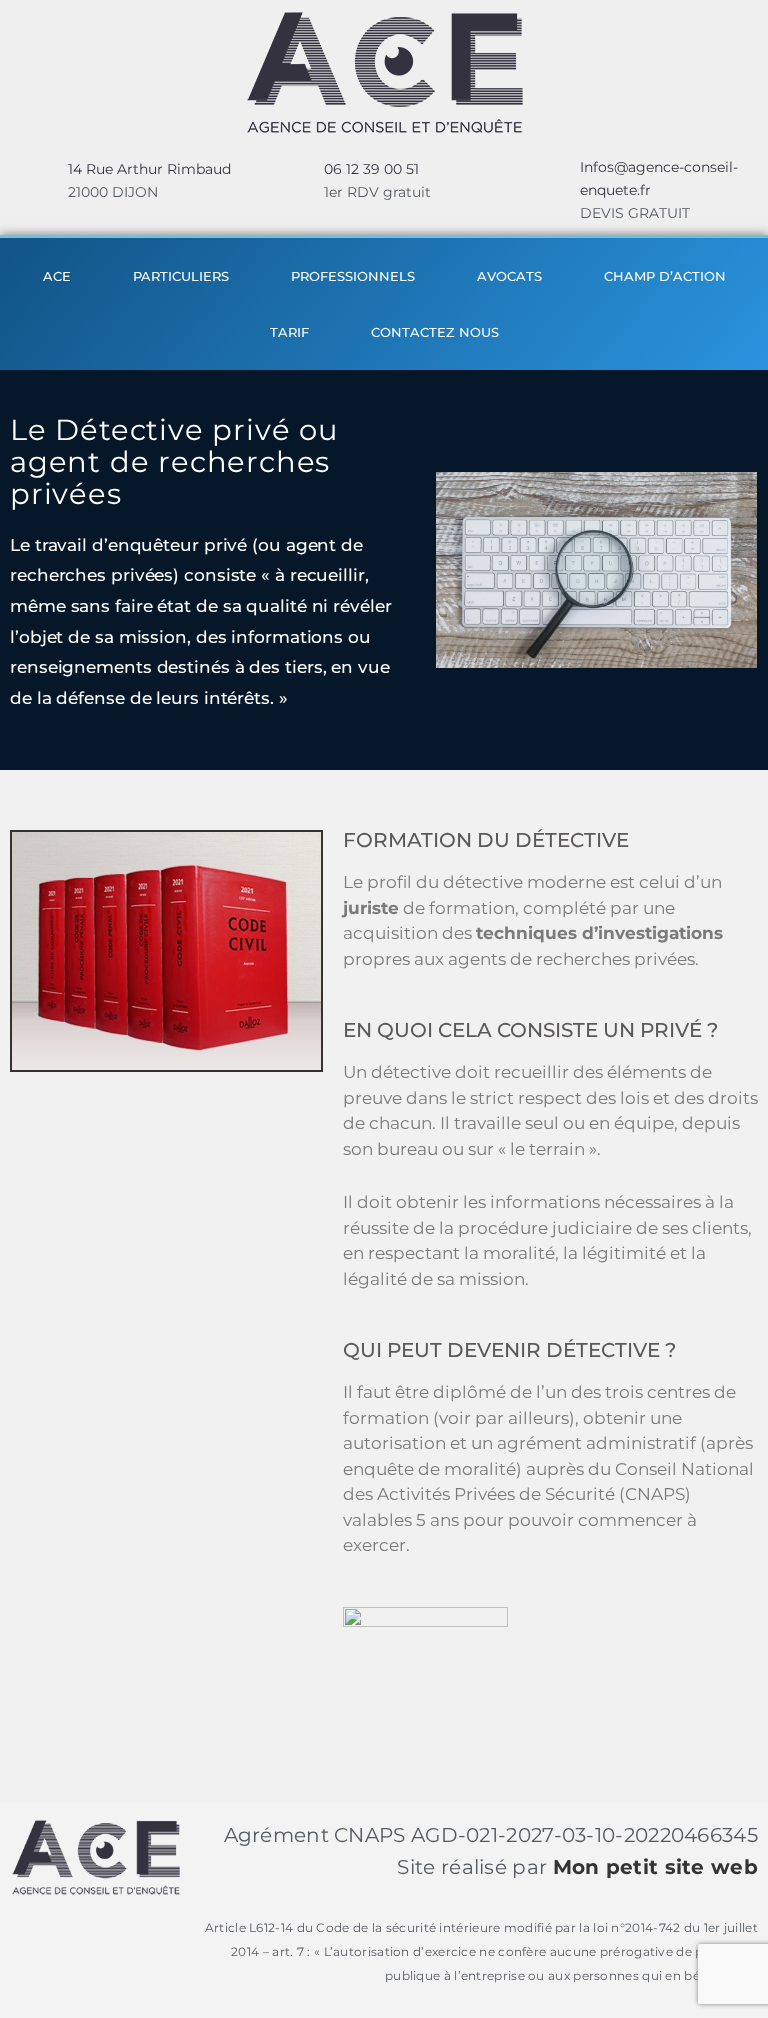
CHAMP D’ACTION (665, 276)
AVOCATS (509, 276)
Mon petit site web (655, 1867)
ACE (57, 276)
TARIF (289, 332)
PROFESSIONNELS (353, 276)
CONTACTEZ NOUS (435, 332)
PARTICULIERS (181, 276)
